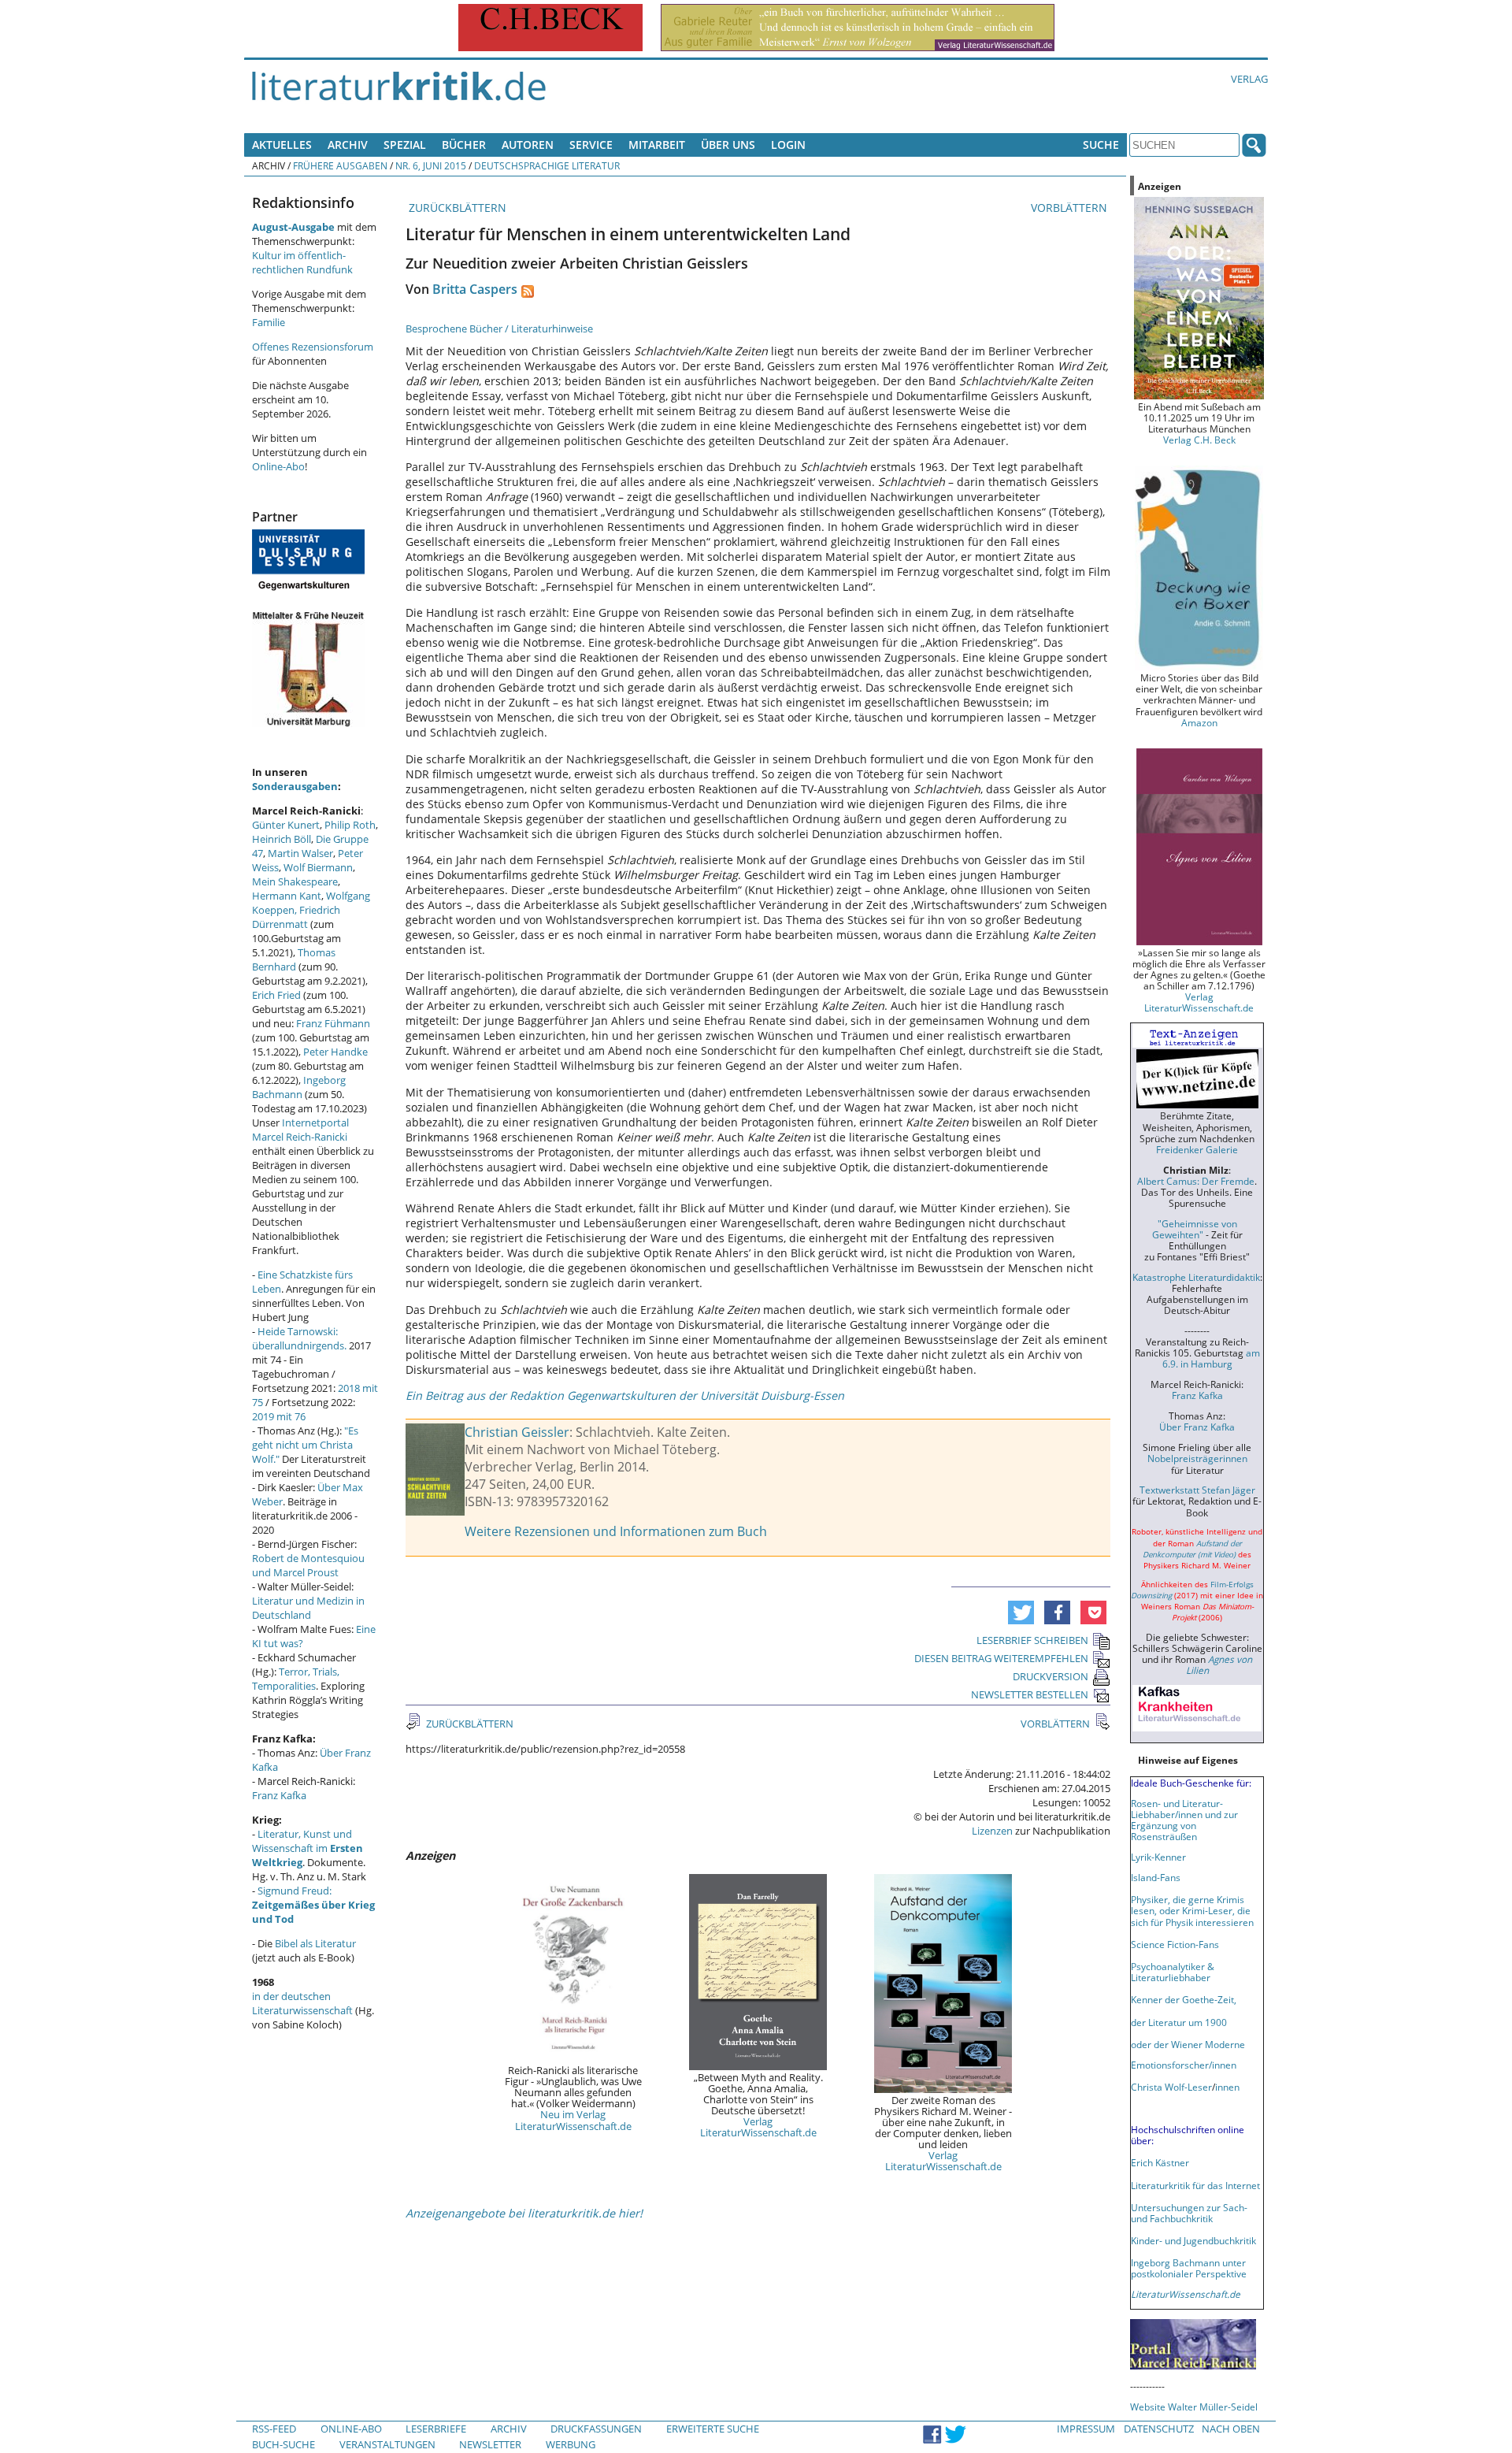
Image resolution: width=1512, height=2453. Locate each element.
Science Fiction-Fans (1175, 1944)
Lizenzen (992, 1831)
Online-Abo (278, 466)
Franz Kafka (279, 1795)
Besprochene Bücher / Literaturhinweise (499, 328)
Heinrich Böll (282, 839)
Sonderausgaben (295, 786)
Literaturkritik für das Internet (1195, 2185)
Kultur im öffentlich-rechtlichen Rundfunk (302, 262)
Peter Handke (335, 1052)
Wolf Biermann (318, 867)
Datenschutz (1159, 2429)
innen (1227, 2087)
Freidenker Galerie (1197, 1149)
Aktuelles (282, 145)
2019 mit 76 (279, 1416)
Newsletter (490, 2444)
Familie (269, 322)
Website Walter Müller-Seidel (1194, 2407)
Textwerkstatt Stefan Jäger (1197, 1490)
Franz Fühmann (333, 1023)
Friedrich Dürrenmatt (296, 917)
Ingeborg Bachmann (299, 1087)
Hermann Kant (287, 896)
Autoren (528, 145)
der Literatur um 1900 (1179, 2022)
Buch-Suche (283, 2444)
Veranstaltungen (387, 2444)
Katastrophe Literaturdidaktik (1196, 1277)
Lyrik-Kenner (1158, 1857)
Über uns (728, 145)
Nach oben (1231, 2429)
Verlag (1249, 79)
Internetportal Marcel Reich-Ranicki (300, 1130)
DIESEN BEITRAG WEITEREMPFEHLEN (1001, 1658)
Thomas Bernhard (294, 959)
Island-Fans (1156, 1877)
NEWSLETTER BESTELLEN (1030, 1694)
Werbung (571, 2444)
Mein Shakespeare (295, 881)
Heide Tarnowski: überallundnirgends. (299, 1338)
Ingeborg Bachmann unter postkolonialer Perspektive (1189, 2268)
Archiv (348, 145)
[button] (1021, 1612)
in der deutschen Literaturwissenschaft (302, 2003)
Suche (1101, 145)
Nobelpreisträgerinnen (1197, 1458)
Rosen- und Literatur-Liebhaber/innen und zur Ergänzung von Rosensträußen (1184, 1820)
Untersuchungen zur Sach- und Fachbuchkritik (1189, 2213)
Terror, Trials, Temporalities (296, 1679)
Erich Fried (276, 995)
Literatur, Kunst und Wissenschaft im (308, 1848)
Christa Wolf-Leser (1171, 2087)
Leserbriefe (436, 2429)
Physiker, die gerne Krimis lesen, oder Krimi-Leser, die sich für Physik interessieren (1192, 1910)
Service (591, 145)
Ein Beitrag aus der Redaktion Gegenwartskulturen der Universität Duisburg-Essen (625, 1395)
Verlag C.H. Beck (1199, 440)
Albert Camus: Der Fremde (1196, 1181)
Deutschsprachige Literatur (547, 165)
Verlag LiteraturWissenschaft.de (758, 2127)
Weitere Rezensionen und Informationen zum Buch (616, 1531)
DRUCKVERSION (1051, 1676)
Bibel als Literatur (315, 1943)
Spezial (405, 145)
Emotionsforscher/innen (1184, 2065)
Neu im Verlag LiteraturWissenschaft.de (573, 2120)
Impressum (1086, 2429)
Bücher (464, 145)
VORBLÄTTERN (1071, 208)
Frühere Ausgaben (340, 165)
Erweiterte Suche (713, 2429)
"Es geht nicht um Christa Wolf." (305, 1445)
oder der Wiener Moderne (1188, 2044)
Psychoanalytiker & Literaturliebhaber (1173, 1972)
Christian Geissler (517, 1432)
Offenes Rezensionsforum (313, 347)
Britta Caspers (475, 289)
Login (788, 145)
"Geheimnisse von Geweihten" (1195, 1229)
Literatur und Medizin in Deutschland (308, 1608)
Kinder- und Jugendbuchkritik (1193, 2240)
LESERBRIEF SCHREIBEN (1032, 1640)
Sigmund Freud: (313, 1905)
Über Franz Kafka (1197, 1427)
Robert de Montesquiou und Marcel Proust (308, 1565)
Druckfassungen (596, 2429)
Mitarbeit (657, 145)
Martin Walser (300, 853)
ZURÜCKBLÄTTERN (456, 208)
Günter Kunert (286, 825)
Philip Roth (350, 825)
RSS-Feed (274, 2429)
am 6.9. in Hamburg (1211, 1358)
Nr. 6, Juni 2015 (431, 165)
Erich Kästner (1160, 2162)
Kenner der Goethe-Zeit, (1184, 1999)
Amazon (1199, 722)
